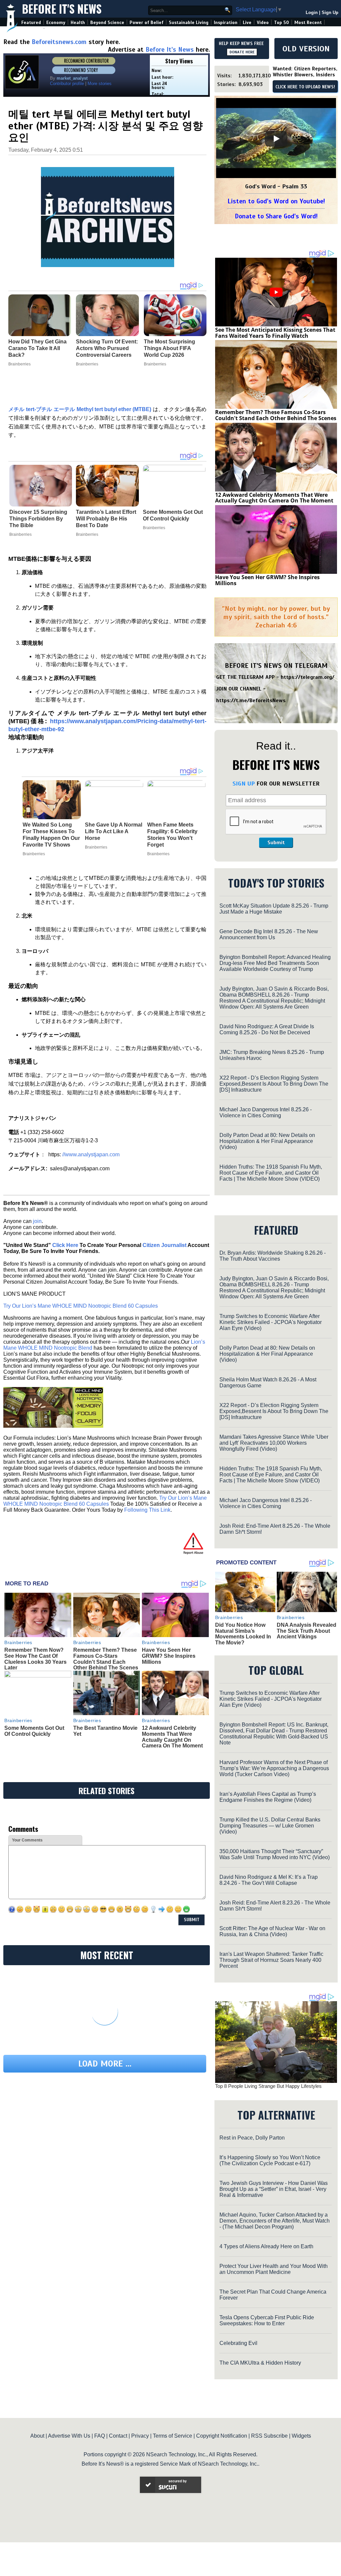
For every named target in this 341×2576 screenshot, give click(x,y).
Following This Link (147, 1510)
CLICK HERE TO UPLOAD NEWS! (305, 87)
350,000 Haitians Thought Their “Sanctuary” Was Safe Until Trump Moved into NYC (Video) (275, 1854)
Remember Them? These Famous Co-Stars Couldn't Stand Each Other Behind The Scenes (106, 1659)
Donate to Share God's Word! (276, 216)
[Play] (276, 139)
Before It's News (62, 9)
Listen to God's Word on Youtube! (276, 201)
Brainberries (20, 534)
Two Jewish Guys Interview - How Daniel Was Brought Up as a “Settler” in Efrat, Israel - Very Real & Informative (274, 2189)
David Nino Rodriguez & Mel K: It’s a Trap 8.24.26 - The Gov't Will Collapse (269, 1880)
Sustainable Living (189, 23)
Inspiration (226, 23)
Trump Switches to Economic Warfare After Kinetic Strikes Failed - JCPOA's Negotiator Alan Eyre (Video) (271, 1322)
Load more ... (105, 2064)
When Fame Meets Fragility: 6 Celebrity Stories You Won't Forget (172, 835)
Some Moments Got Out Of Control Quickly (173, 515)
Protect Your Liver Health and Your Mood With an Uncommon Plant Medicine (274, 2269)
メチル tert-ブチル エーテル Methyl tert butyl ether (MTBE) (80, 409)
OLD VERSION (306, 49)
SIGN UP (244, 784)
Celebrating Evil (238, 2343)
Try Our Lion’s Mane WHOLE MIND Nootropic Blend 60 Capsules (81, 1306)
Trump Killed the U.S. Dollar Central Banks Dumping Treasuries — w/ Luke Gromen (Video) (270, 1826)
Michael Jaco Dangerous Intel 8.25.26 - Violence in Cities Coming (266, 1112)
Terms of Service (172, 2436)
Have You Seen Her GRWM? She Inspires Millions (169, 1656)
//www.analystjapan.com (91, 1154)
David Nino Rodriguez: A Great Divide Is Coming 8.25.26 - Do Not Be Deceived (267, 1029)
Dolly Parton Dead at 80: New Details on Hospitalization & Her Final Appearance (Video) (267, 1141)
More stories (100, 84)
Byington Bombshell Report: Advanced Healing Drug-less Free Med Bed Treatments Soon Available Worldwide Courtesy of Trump (275, 963)
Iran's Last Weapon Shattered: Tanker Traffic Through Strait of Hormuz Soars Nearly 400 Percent (271, 1960)
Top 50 (282, 23)
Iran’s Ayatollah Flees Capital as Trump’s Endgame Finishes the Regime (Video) (268, 1797)
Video (263, 23)
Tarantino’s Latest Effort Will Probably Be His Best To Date (106, 519)
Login (312, 13)
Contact (118, 2436)
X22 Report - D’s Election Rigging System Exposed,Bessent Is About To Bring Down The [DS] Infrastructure (274, 1084)
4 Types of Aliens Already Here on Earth (266, 2246)
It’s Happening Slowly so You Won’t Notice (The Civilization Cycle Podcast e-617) (270, 2160)
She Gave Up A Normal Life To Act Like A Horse (114, 831)
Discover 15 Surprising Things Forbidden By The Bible (38, 519)
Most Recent (308, 23)
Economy (56, 23)
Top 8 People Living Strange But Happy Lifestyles (268, 2086)
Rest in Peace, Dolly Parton (252, 2138)
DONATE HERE (242, 52)
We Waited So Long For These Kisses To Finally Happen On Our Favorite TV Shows (51, 835)
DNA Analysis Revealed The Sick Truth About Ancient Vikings (307, 1631)
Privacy (140, 2436)
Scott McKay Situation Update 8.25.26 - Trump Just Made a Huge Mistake (274, 909)
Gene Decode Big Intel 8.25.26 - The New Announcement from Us (269, 934)
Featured (31, 23)
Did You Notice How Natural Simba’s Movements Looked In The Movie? (243, 1634)
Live (247, 23)
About (37, 2436)
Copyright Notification (222, 2436)
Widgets (301, 2436)
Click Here (65, 1245)
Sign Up (330, 13)
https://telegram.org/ (308, 677)
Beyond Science (107, 23)
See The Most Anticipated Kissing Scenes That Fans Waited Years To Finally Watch (275, 333)
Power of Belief (147, 23)
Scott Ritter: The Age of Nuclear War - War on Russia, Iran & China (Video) (272, 1931)
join (37, 1221)
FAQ (100, 2436)
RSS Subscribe (269, 2436)
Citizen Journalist (165, 1245)
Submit (276, 843)
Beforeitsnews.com (59, 42)
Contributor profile (67, 84)
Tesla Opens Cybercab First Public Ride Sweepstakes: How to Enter (267, 2320)
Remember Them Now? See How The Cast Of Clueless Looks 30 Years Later (35, 1659)
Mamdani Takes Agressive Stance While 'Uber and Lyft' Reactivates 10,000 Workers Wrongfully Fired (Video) (274, 1443)
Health (78, 23)
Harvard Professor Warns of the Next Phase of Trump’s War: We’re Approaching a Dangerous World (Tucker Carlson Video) (274, 1768)
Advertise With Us (69, 2436)
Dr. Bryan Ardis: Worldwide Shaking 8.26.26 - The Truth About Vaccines (273, 1256)
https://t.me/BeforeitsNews (251, 701)
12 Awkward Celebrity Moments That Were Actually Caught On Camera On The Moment (172, 1737)
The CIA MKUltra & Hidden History (260, 2363)
